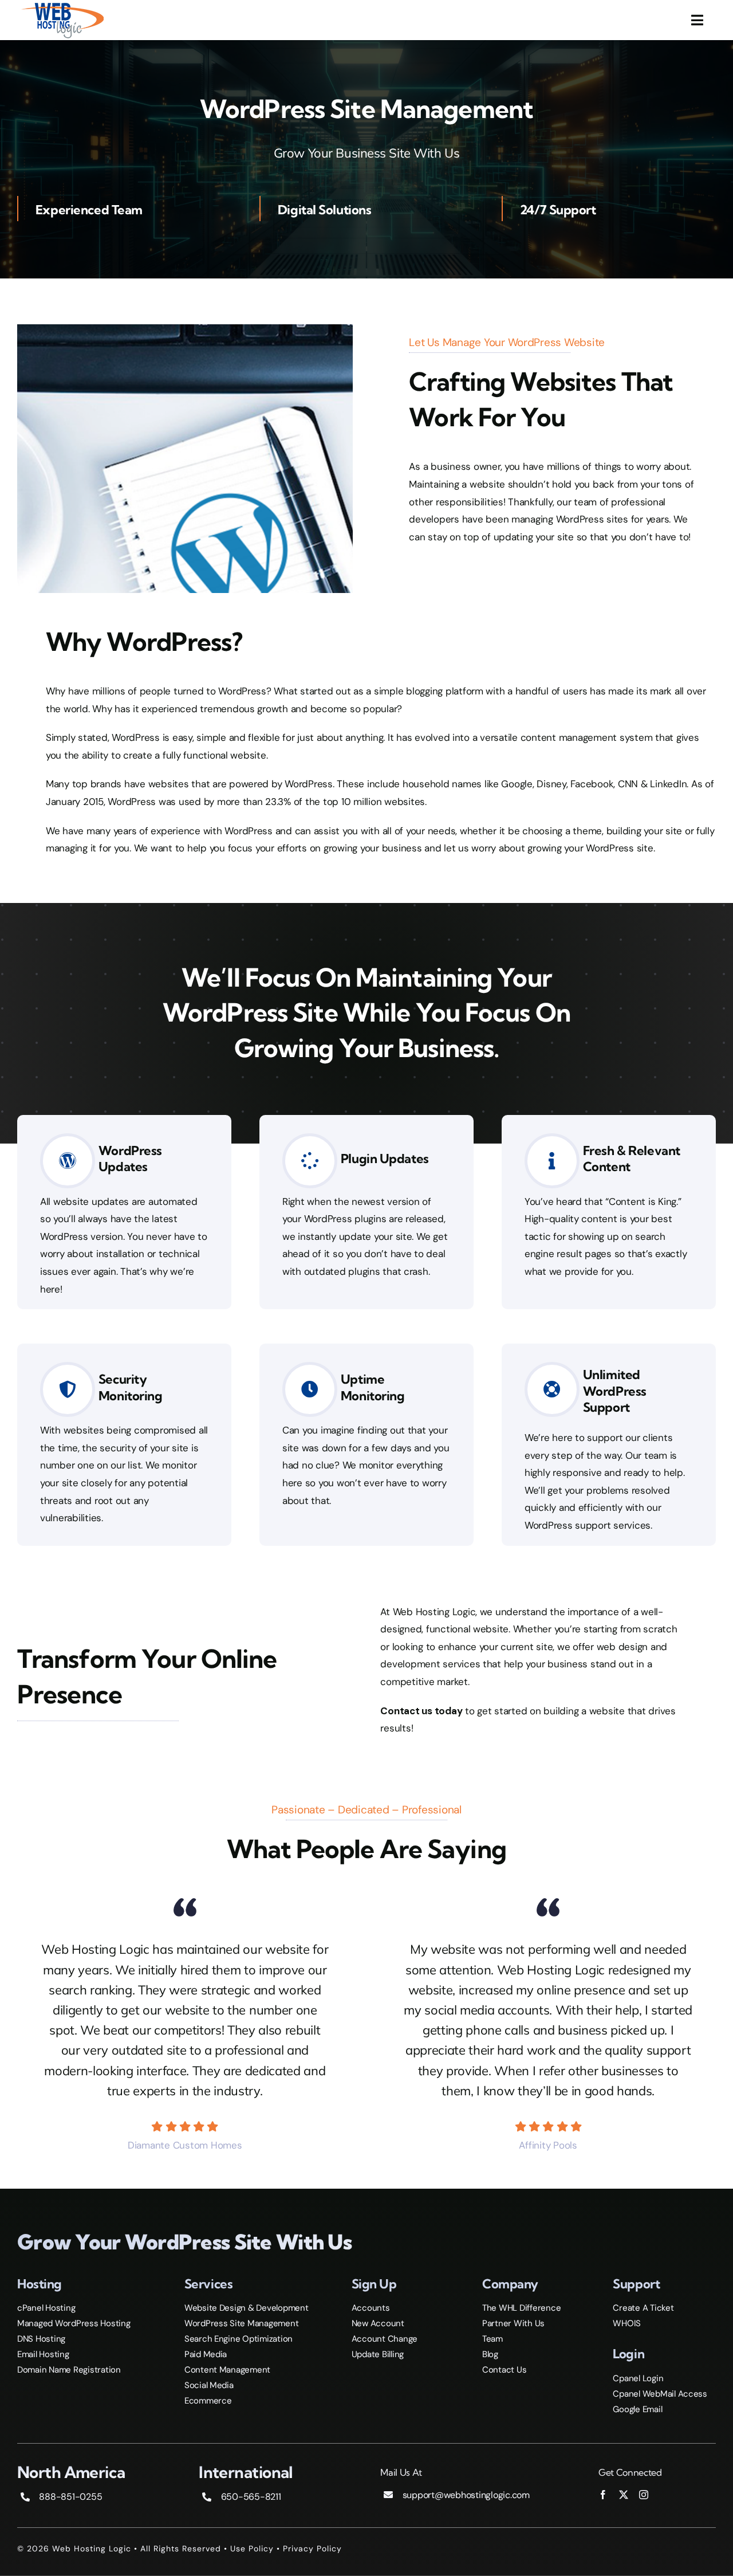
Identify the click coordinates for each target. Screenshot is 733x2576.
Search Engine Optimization (239, 2339)
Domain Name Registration (69, 2370)
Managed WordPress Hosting (74, 2323)
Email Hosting (43, 2354)
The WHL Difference (521, 2308)
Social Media (209, 2385)
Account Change (385, 2339)
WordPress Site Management (242, 2323)
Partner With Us (513, 2323)
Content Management (227, 2370)
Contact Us (504, 2370)
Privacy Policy (312, 2548)
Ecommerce (208, 2401)
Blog (490, 2354)
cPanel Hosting (46, 2308)
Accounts (371, 2308)
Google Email (637, 2409)
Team (492, 2339)
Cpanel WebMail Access (660, 2394)
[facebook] (603, 2495)
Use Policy (252, 2548)
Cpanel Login (638, 2378)
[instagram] (644, 2495)
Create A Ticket (643, 2308)
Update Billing (378, 2354)
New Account (378, 2323)
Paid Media (206, 2354)
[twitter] (624, 2495)
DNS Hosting (41, 2339)
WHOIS (627, 2323)
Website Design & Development (247, 2308)
